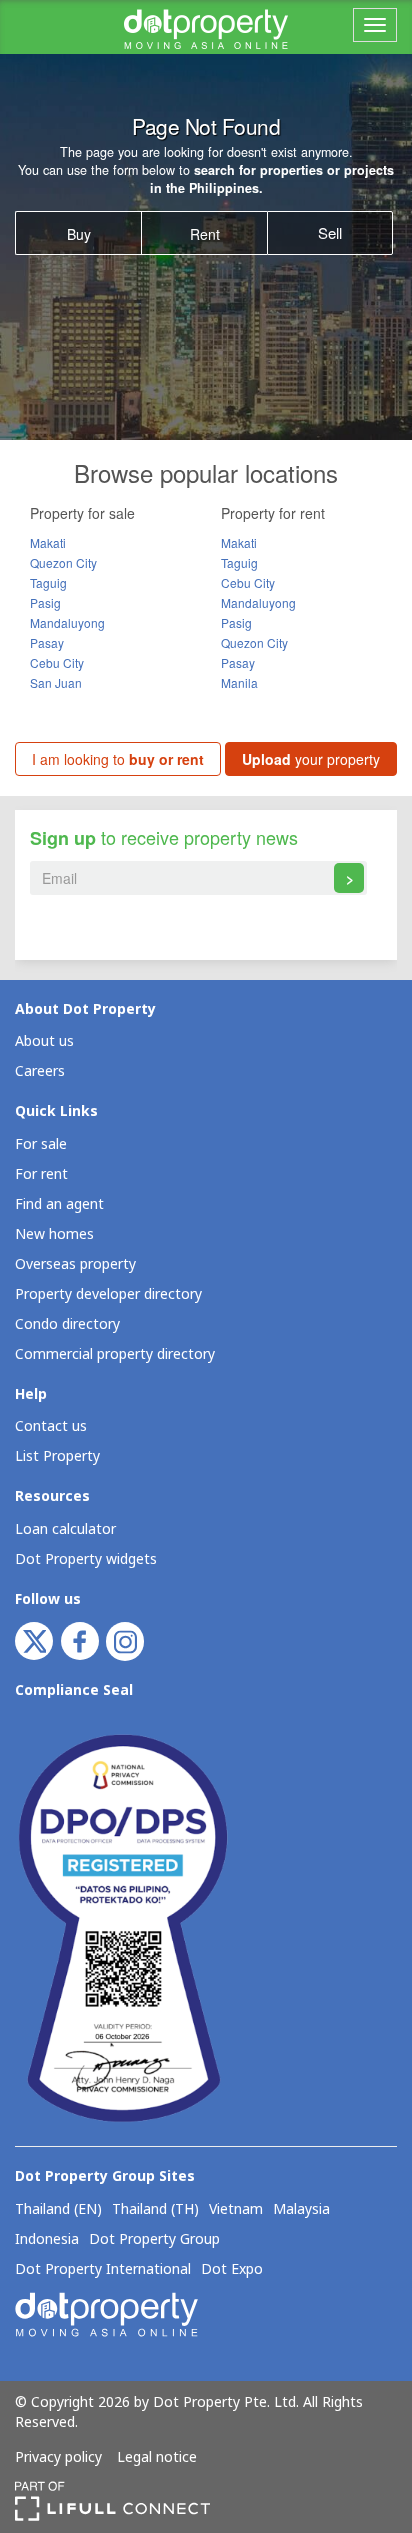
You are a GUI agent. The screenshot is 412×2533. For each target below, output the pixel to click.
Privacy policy (58, 2458)
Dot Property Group (154, 2240)
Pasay (47, 642)
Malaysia (301, 2210)
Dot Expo (232, 2270)
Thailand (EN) (58, 2210)
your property (311, 759)
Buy (79, 234)
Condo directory (67, 1324)
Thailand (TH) (155, 2210)
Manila (239, 682)
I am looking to (118, 759)
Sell (330, 232)
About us (44, 1041)
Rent (205, 234)
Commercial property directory (115, 1354)
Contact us (51, 1426)
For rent (41, 1174)
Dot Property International (103, 2270)
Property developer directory (108, 1294)
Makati (48, 542)
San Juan (56, 682)
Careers (40, 1071)
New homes (54, 1234)
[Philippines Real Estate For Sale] (206, 27)
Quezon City (63, 562)
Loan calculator (65, 1529)
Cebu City (57, 662)
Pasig (45, 602)
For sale (41, 1144)
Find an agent (59, 1204)
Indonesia (47, 2240)
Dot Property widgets (86, 1559)
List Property (57, 1456)
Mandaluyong (67, 622)
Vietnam (236, 2210)
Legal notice (157, 2458)
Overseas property (75, 1264)
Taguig (48, 582)
